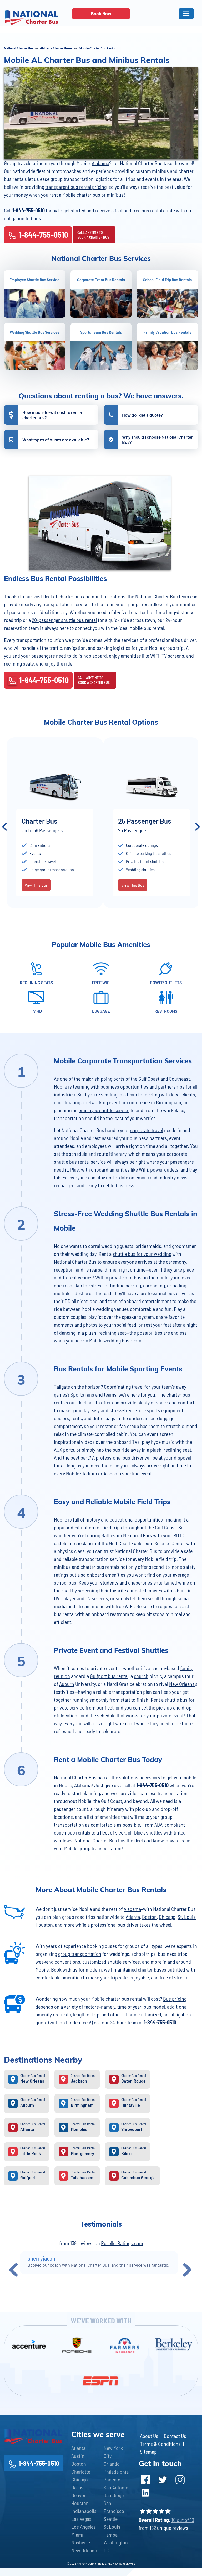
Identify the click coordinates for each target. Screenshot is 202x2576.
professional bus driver (115, 1925)
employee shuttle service (104, 1110)
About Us (149, 2436)
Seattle (111, 2519)
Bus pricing (175, 1999)
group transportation (80, 1954)
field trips (112, 1527)
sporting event (137, 1473)
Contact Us (175, 2436)
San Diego (114, 2495)
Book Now (101, 14)
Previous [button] (4, 827)
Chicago (167, 1917)
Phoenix (112, 2479)
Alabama (100, 163)
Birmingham (169, 1102)
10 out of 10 (183, 2520)
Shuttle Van (136, 821)
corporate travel (147, 1130)
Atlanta (133, 1917)
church (141, 1676)
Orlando (112, 2464)
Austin (78, 2456)
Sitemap (148, 2452)
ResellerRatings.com (122, 2243)
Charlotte (81, 2472)
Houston (44, 1925)
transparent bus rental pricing (76, 187)
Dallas (77, 2487)
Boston (149, 1917)
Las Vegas (81, 2519)
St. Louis (187, 1917)
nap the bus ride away (118, 1450)
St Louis (112, 2527)
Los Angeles (84, 2527)
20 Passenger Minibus (55, 821)
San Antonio (116, 2487)
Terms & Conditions (160, 2444)
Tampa (111, 2535)
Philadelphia (116, 2472)
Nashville (81, 2542)
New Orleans (182, 1684)
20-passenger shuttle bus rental (64, 620)
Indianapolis (84, 2511)
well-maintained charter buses (135, 1969)
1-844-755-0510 (43, 234)
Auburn (67, 1684)
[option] (56, 827)
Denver (79, 2495)
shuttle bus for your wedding (142, 1254)
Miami (77, 2535)
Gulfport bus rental (109, 1676)
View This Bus (37, 893)
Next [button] (198, 827)
